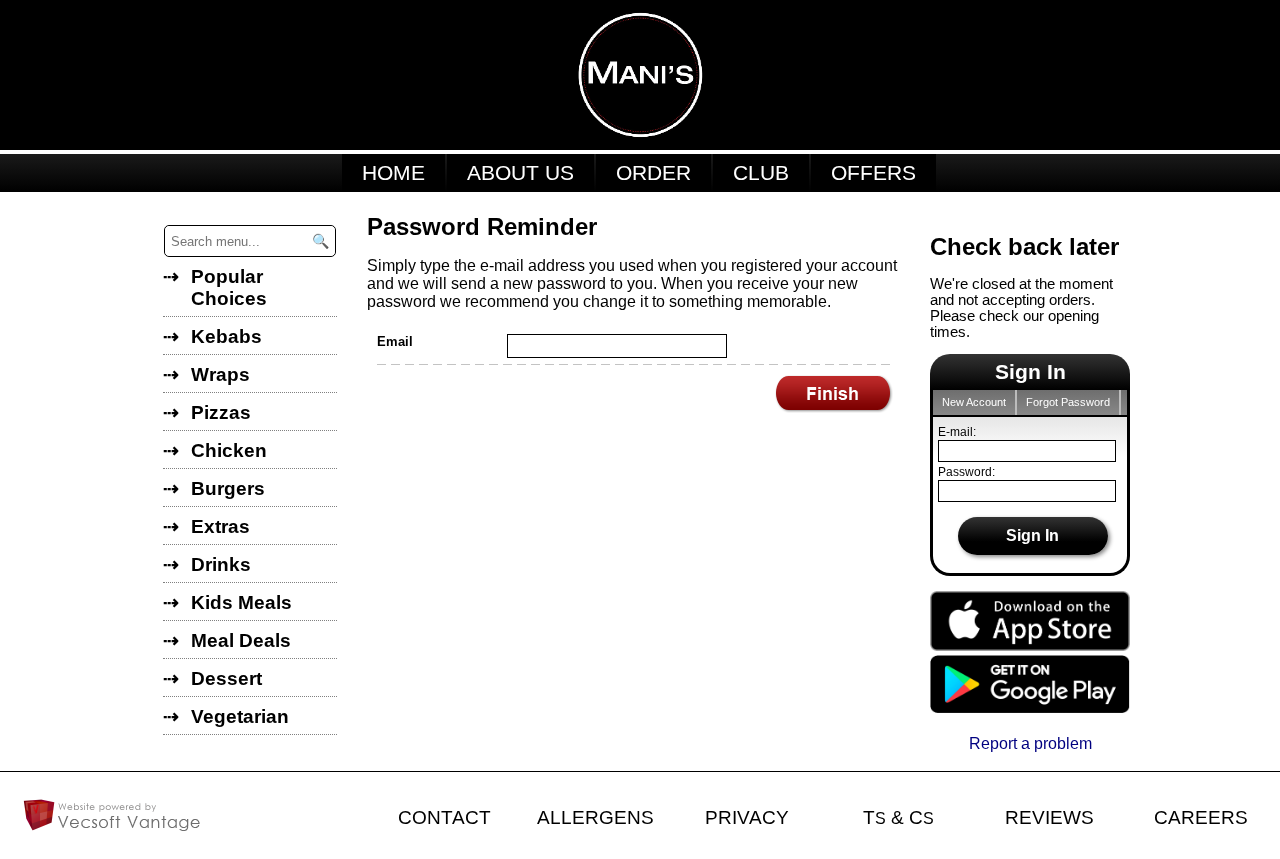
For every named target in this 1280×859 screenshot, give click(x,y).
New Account (974, 402)
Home (393, 173)
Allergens (595, 817)
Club (761, 173)
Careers (1201, 817)
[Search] (320, 241)
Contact (444, 817)
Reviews (1049, 817)
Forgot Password (1068, 402)
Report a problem (1030, 743)
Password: (966, 472)
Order (653, 173)
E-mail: (957, 432)
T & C (898, 817)
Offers (873, 173)
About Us (520, 173)
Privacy (747, 817)
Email (395, 341)
